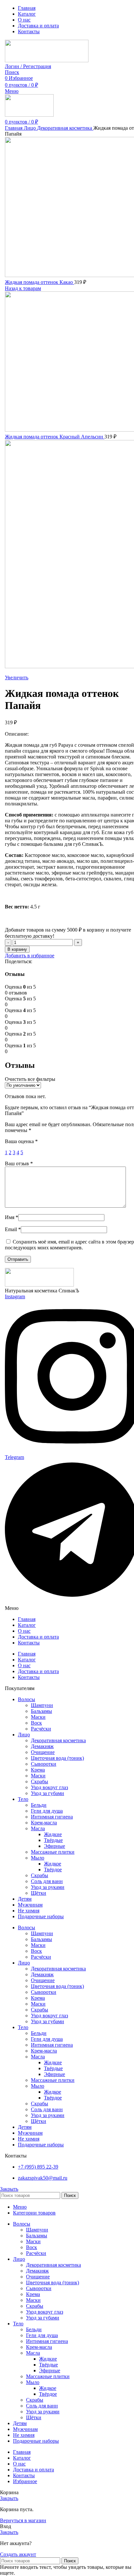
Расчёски (41, 1729)
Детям (25, 1899)
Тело (23, 1799)
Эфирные (54, 1846)
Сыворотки (44, 1764)
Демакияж (42, 1746)
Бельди (39, 1805)
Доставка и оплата (38, 1637)
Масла (38, 1828)
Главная (14, 128)
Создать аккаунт (18, 2554)
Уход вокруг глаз (49, 1787)
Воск (36, 1723)
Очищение (43, 1752)
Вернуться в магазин (23, 2520)
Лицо (30, 128)
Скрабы (40, 1781)
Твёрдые (53, 1840)
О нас (24, 1631)
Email (13, 1229)
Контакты (29, 1643)
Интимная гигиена (52, 1817)
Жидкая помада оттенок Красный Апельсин (55, 437)
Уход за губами (47, 1793)
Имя (12, 1217)
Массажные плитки (53, 1852)
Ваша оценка (21, 1141)
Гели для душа (47, 1811)
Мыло (38, 1858)
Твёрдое (53, 1869)
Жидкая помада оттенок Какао (40, 282)
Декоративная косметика (65, 128)
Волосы (27, 1699)
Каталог (27, 1625)
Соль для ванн (47, 1881)
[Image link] (39, 1285)
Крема (38, 1770)
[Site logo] (47, 60)
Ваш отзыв (19, 1163)
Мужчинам (30, 1905)
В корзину (17, 949)
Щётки (39, 1893)
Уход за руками (48, 1887)
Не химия (29, 1911)
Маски (38, 1717)
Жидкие (53, 1834)
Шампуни (42, 1705)
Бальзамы (41, 1711)
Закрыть (9, 2189)
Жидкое (53, 1864)
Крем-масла (44, 1823)
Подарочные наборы (41, 1916)
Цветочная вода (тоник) (57, 1758)
